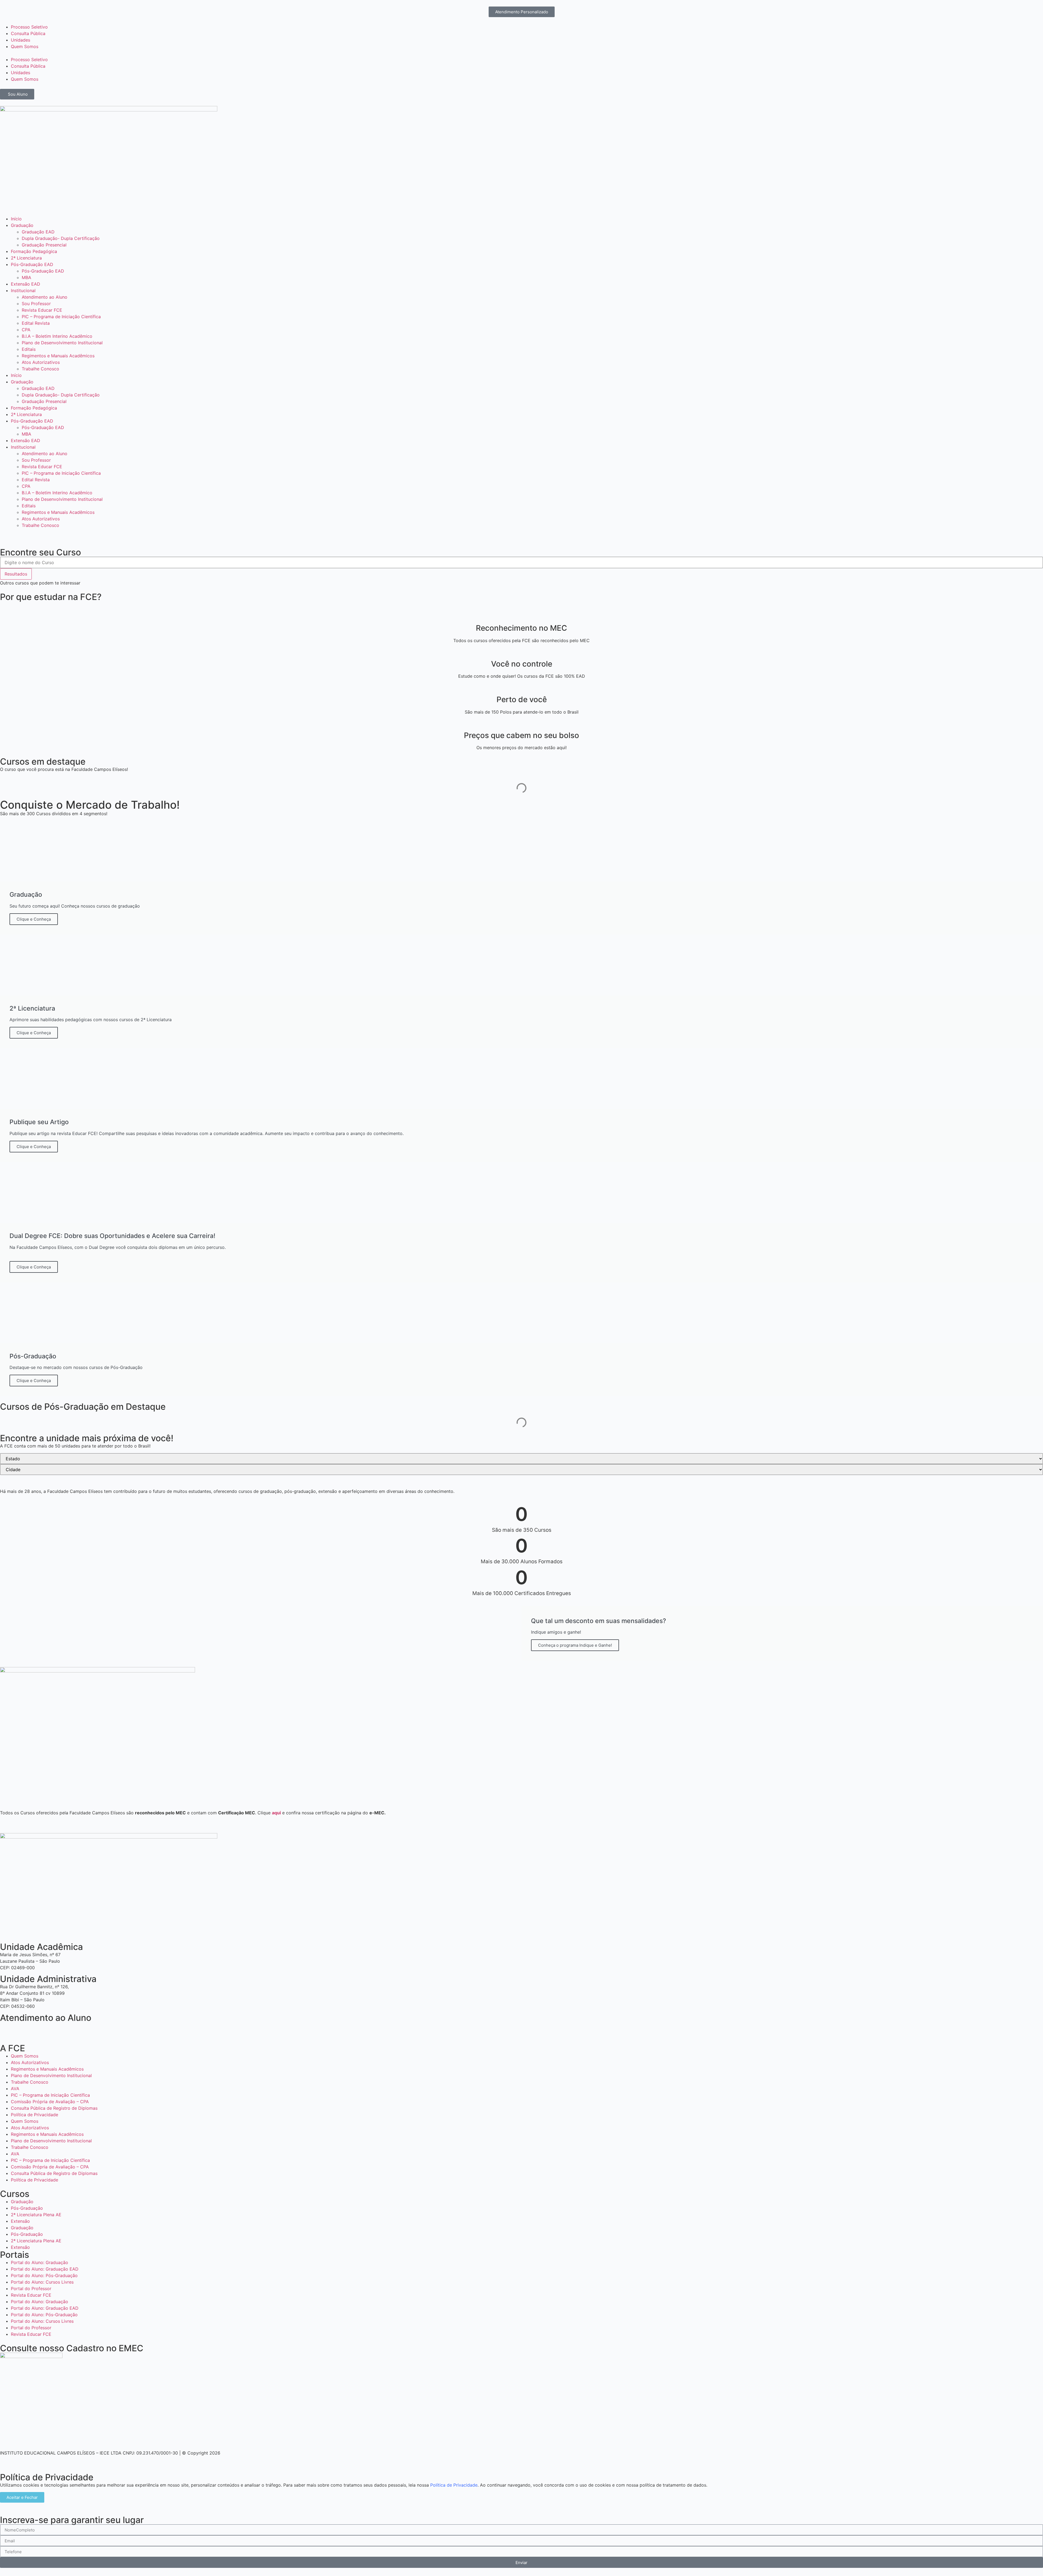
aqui (276, 1813)
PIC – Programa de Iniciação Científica (61, 317)
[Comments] (37, 2029)
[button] (521, 53)
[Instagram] (22, 2029)
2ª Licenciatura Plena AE (36, 2215)
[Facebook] (7, 2029)
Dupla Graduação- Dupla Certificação (61, 238)
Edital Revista (36, 323)
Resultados (16, 574)
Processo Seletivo (29, 27)
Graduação (22, 225)
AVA (15, 2089)
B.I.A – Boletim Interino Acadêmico (57, 336)
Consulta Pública (28, 33)
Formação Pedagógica (34, 251)
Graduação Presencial (44, 245)
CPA (26, 330)
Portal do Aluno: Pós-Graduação (44, 2275)
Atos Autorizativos (41, 362)
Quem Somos (25, 46)
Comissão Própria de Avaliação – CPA (50, 2102)
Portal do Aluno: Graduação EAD (45, 2269)
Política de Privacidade (34, 2115)
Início (16, 219)
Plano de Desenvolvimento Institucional (62, 343)
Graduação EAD (38, 232)
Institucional (23, 290)
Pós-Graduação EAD (32, 264)
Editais (29, 349)
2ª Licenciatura (26, 258)
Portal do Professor (31, 2289)
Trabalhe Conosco (40, 369)
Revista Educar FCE (42, 310)
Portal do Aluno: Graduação (40, 2262)
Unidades (21, 40)
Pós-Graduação (27, 2208)
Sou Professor (36, 304)
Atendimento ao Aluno (45, 297)
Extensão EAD (26, 284)
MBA (26, 277)
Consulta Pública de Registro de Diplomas (54, 2108)
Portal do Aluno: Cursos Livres (42, 2282)
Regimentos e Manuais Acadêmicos (58, 356)
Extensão (20, 2221)
